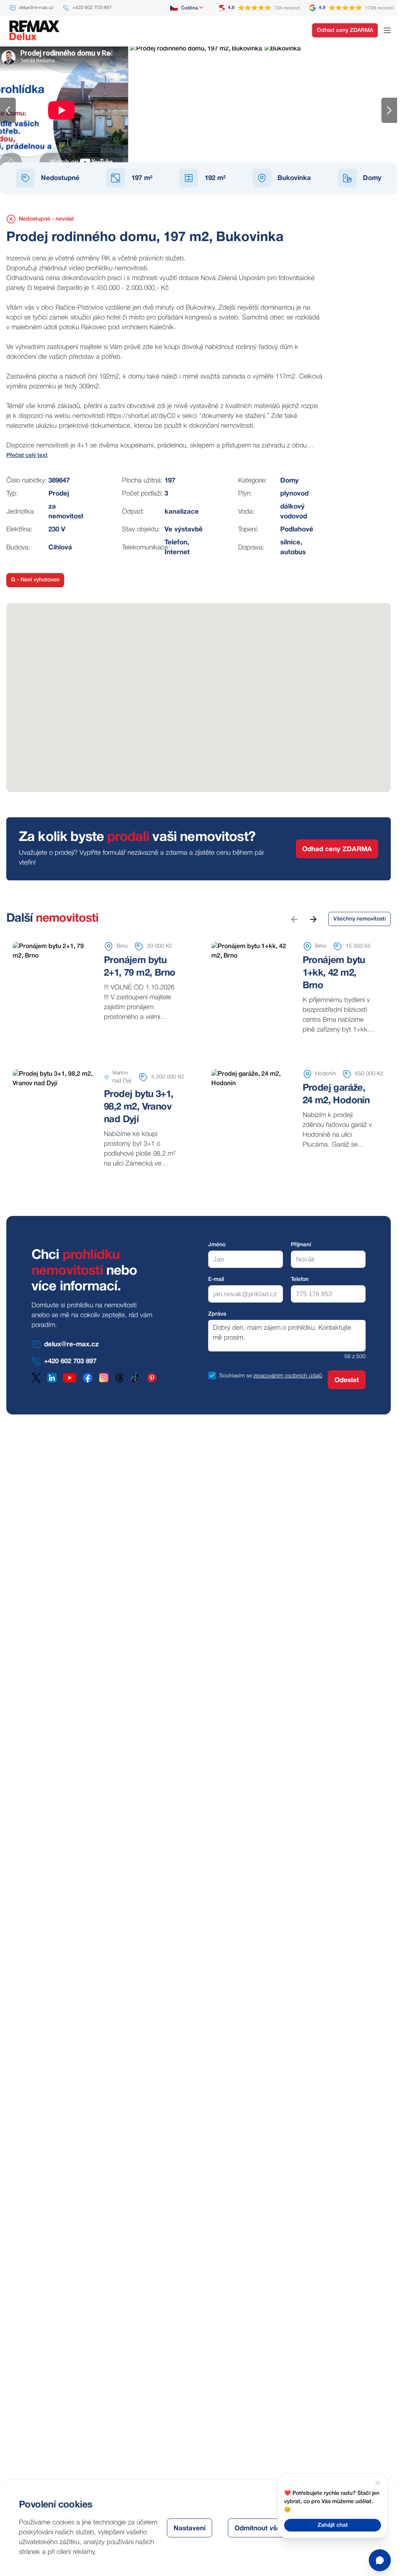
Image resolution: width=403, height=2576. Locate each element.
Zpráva (217, 1314)
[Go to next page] (313, 919)
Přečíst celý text (27, 456)
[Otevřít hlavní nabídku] (387, 30)
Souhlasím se (236, 1376)
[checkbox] (212, 1375)
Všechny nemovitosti (360, 919)
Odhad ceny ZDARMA (345, 31)
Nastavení (189, 2529)
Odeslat (347, 1380)
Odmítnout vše (258, 2529)
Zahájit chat (333, 2525)
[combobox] (187, 8)
